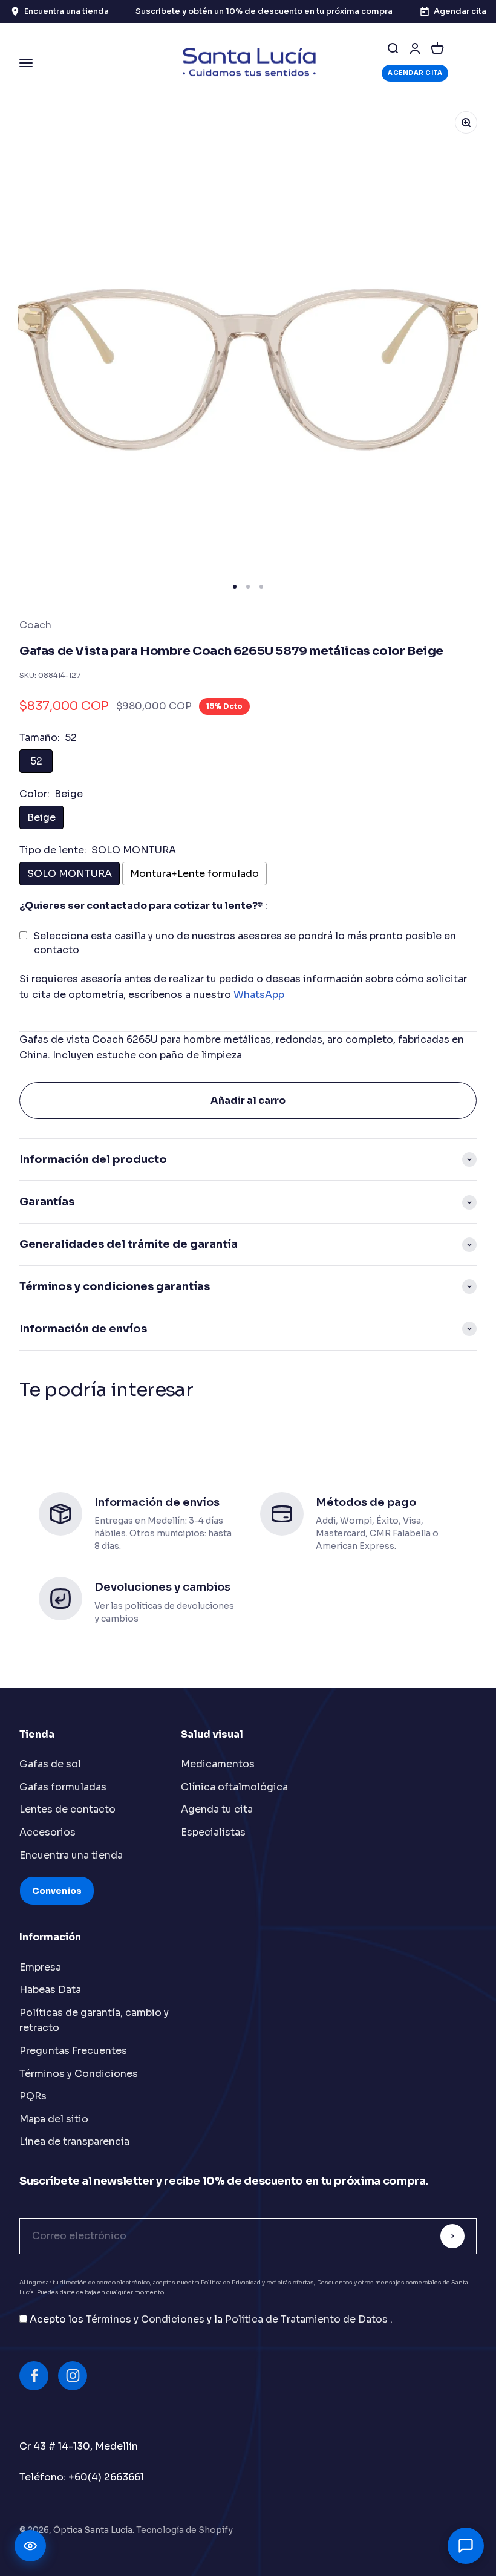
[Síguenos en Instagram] (73, 2376)
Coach (35, 625)
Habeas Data (50, 1990)
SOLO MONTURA (70, 874)
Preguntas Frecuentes (73, 2051)
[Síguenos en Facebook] (34, 2376)
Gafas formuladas (63, 1787)
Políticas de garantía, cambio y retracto (94, 2020)
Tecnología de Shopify (184, 2530)
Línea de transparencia (74, 2141)
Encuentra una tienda (71, 1855)
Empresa (40, 1967)
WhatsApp (259, 995)
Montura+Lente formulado (194, 874)
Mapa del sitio (54, 2119)
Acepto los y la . (211, 2319)
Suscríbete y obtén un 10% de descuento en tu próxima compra (264, 11)
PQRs (33, 2096)
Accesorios (47, 1832)
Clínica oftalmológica (234, 1787)
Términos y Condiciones (79, 2074)
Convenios (57, 1891)
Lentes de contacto (67, 1809)
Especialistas (213, 1832)
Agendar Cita (415, 73)
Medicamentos (218, 1764)
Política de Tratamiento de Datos (308, 2319)
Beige (41, 817)
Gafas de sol (50, 1764)
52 (36, 761)
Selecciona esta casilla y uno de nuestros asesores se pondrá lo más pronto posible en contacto (245, 943)
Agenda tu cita (217, 1809)
